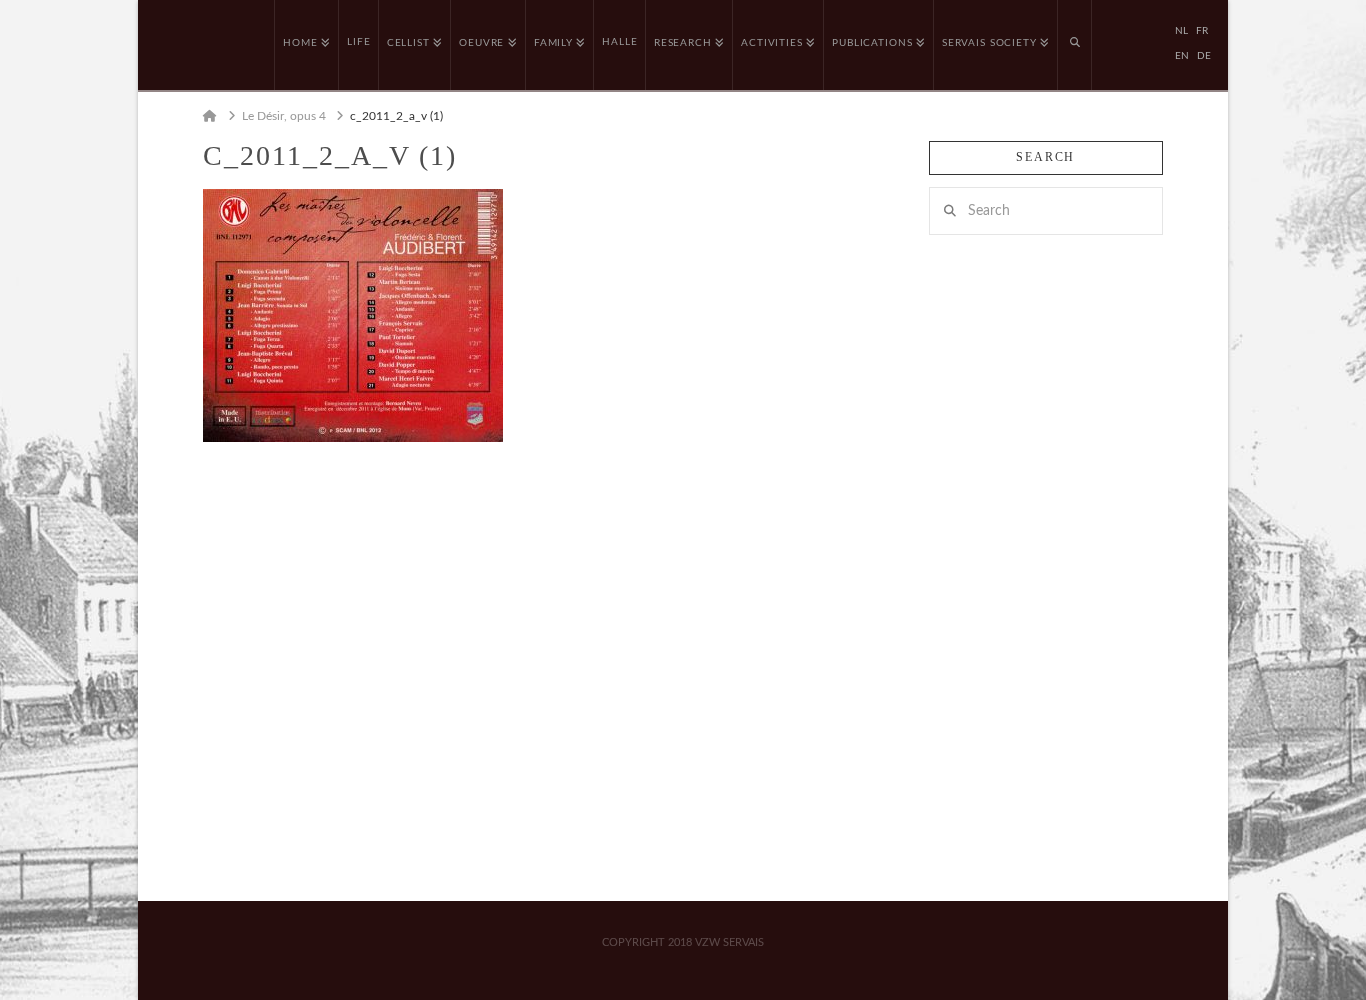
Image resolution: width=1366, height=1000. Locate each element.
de (1204, 56)
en (1182, 56)
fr (1202, 31)
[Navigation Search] (1075, 45)
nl (1181, 31)
